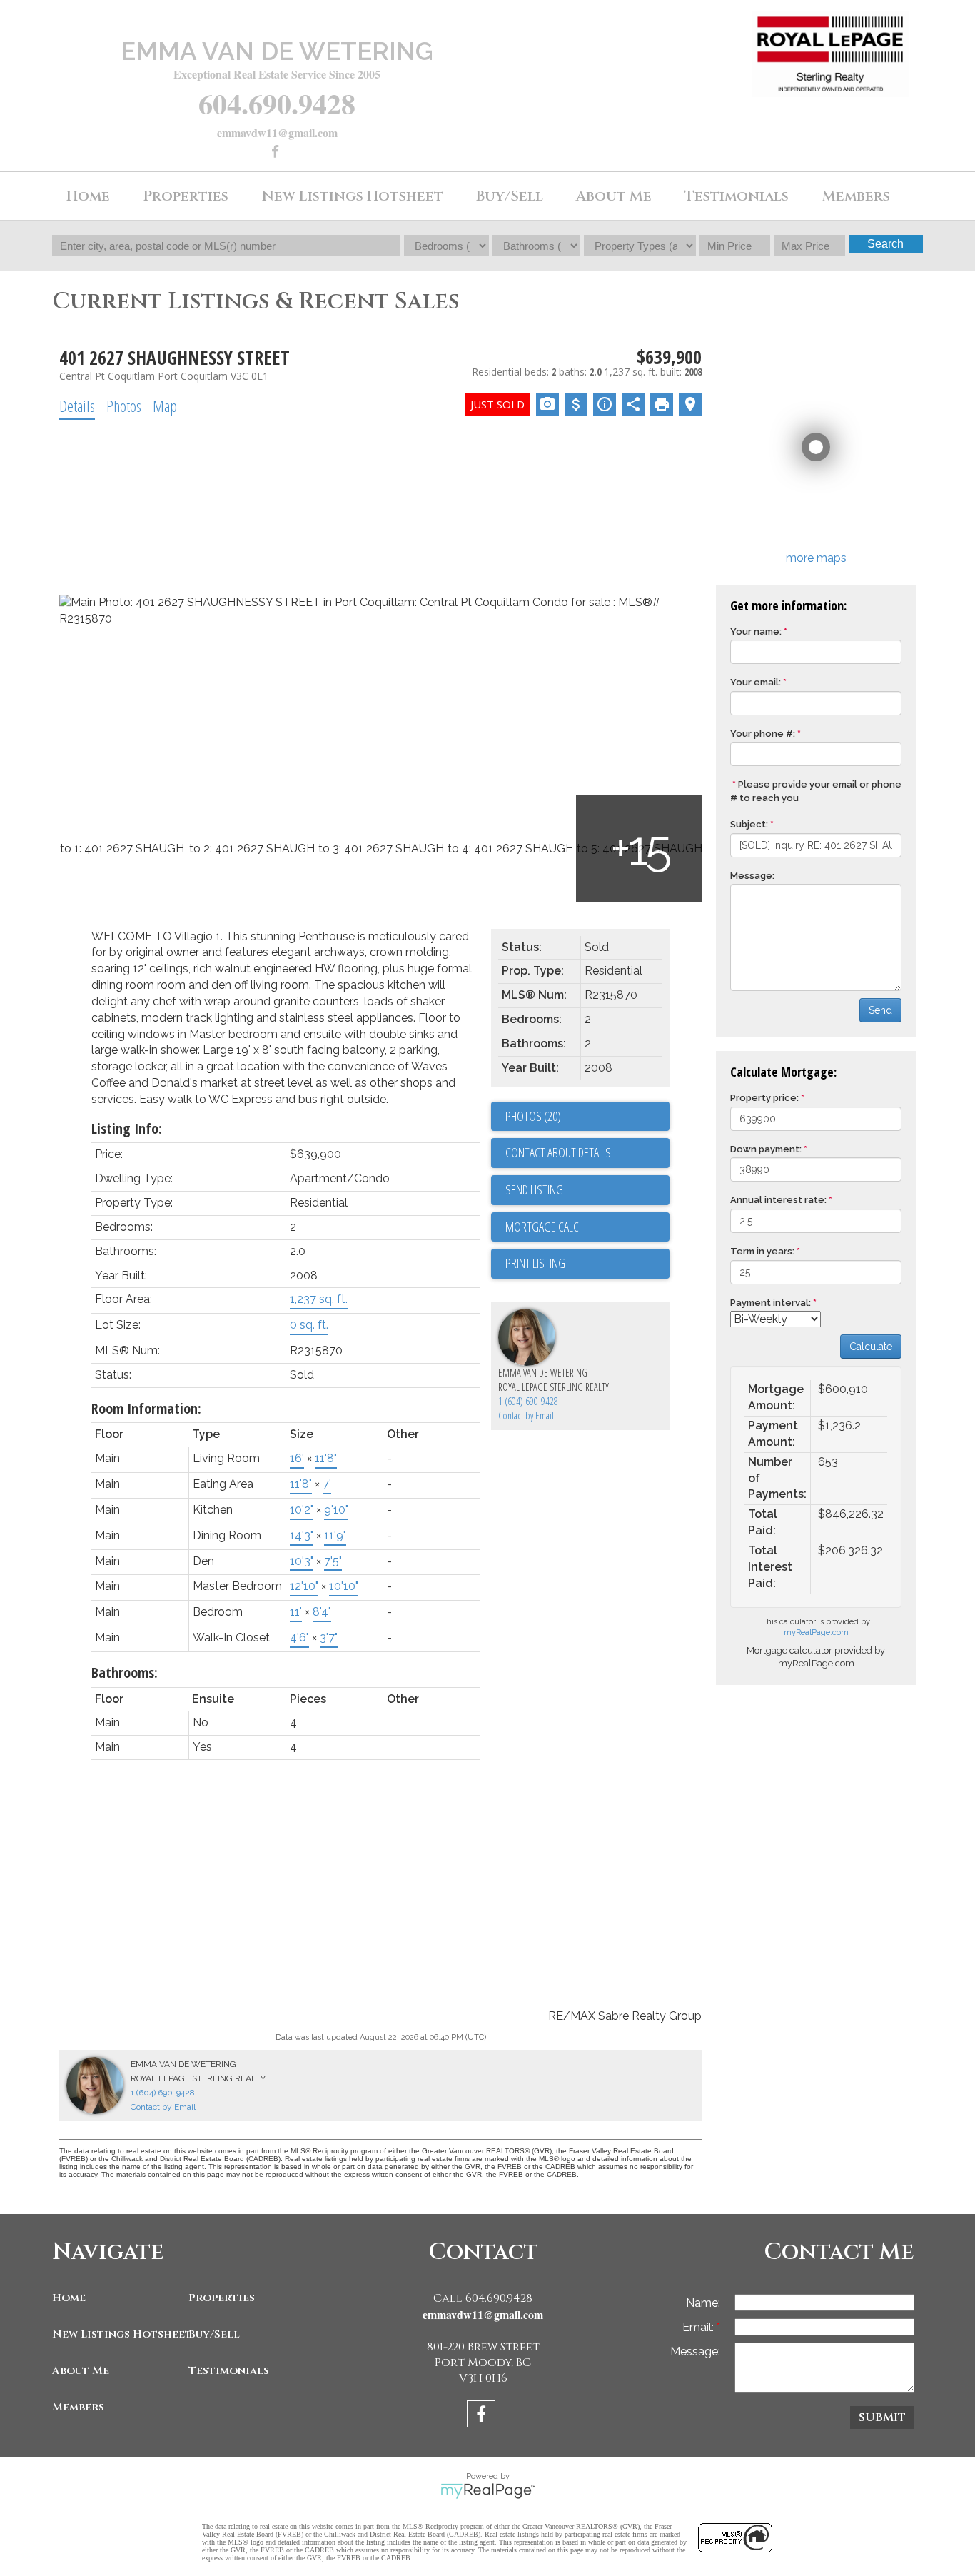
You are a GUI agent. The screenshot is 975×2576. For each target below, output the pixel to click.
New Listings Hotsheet (117, 2334)
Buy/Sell (214, 2334)
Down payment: (766, 1149)
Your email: (756, 682)
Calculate (871, 1347)
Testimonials (737, 196)
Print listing (535, 1263)
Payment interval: (771, 1303)
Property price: (764, 1098)
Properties (222, 2298)
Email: (699, 2327)
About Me (81, 2371)
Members (78, 2407)
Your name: (756, 632)
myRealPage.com (816, 1632)
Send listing (534, 1189)
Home (88, 196)
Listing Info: (127, 1128)
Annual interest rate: (778, 1200)
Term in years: (762, 1251)
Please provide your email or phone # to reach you (816, 791)
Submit (882, 2417)
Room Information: (146, 1408)
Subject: (749, 824)
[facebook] (277, 152)
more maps (816, 558)
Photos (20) (533, 1116)
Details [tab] (77, 406)
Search (885, 244)
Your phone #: (763, 734)
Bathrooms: (125, 1672)
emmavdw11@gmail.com (277, 132)
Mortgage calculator (587, 1227)
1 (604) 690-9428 (528, 1401)
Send (880, 1010)
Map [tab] (165, 406)
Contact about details (558, 1152)
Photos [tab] (124, 406)
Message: (752, 876)
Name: (703, 2303)
